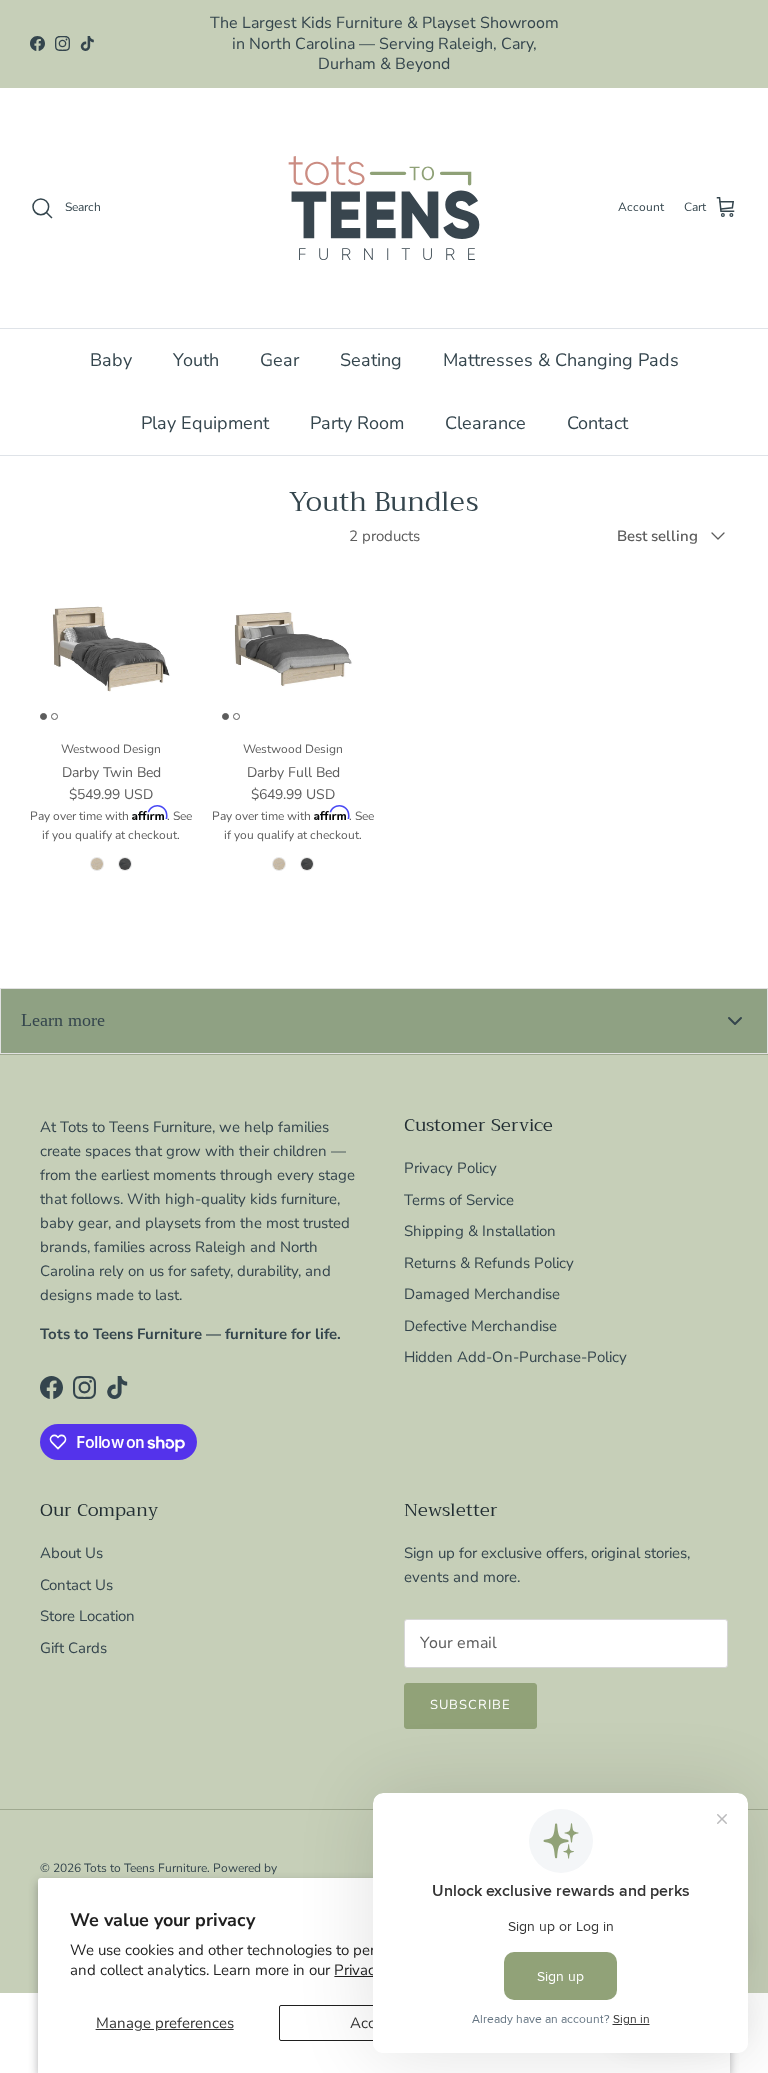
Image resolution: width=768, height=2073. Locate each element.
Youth (196, 339)
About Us (71, 1533)
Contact (597, 402)
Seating (371, 339)
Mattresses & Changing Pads (561, 339)
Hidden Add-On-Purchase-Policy (515, 1337)
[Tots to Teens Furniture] (384, 187)
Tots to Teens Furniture (145, 1847)
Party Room (357, 402)
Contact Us (76, 1564)
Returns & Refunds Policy (489, 1242)
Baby (111, 339)
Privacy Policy (450, 1148)
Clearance (485, 402)
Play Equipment (205, 402)
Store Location (87, 1596)
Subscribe (470, 1685)
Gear (279, 339)
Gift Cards (73, 1627)
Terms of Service (459, 1179)
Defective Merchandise (480, 1305)
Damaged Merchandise (482, 1274)
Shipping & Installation (480, 1211)
